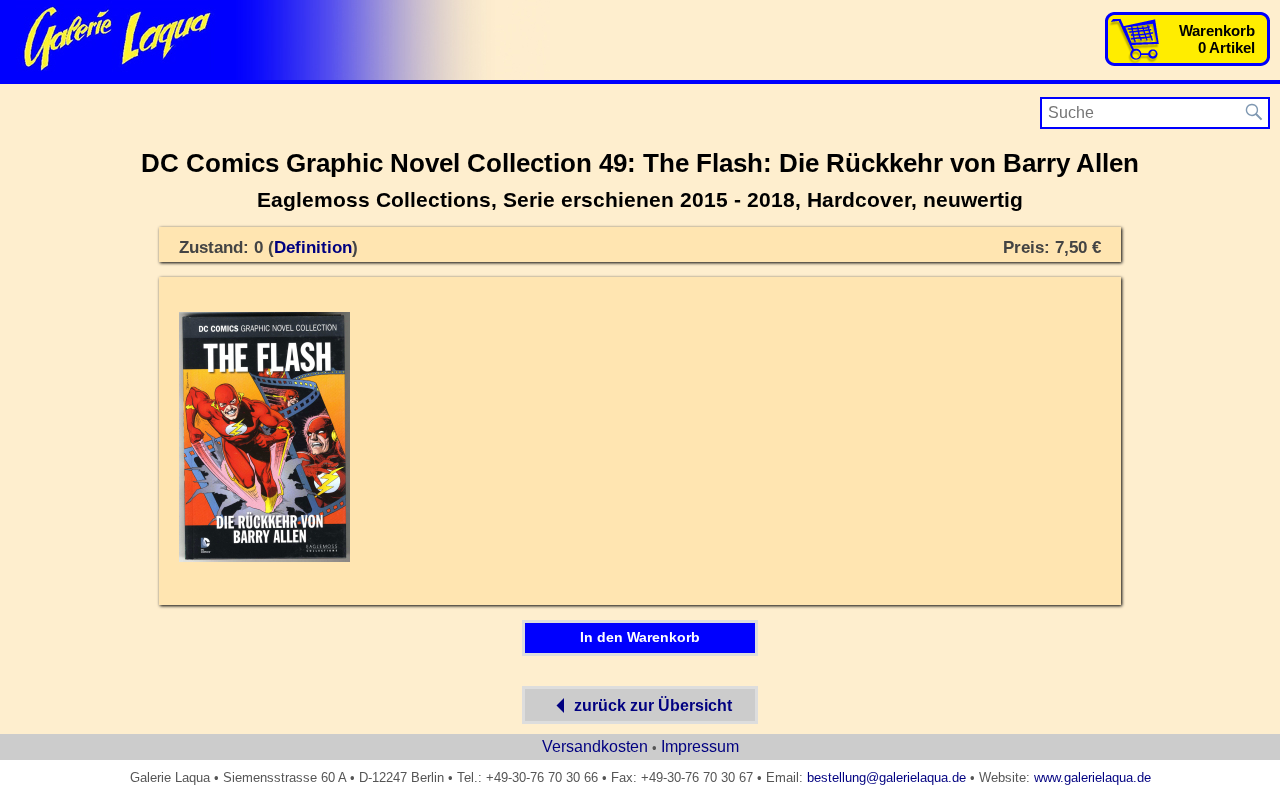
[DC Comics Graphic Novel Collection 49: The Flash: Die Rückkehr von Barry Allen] (264, 558)
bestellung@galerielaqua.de (886, 777)
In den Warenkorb (640, 637)
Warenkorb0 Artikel (1217, 39)
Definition (313, 247)
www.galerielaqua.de (1092, 777)
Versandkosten (595, 746)
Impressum (700, 746)
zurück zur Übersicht (653, 705)
